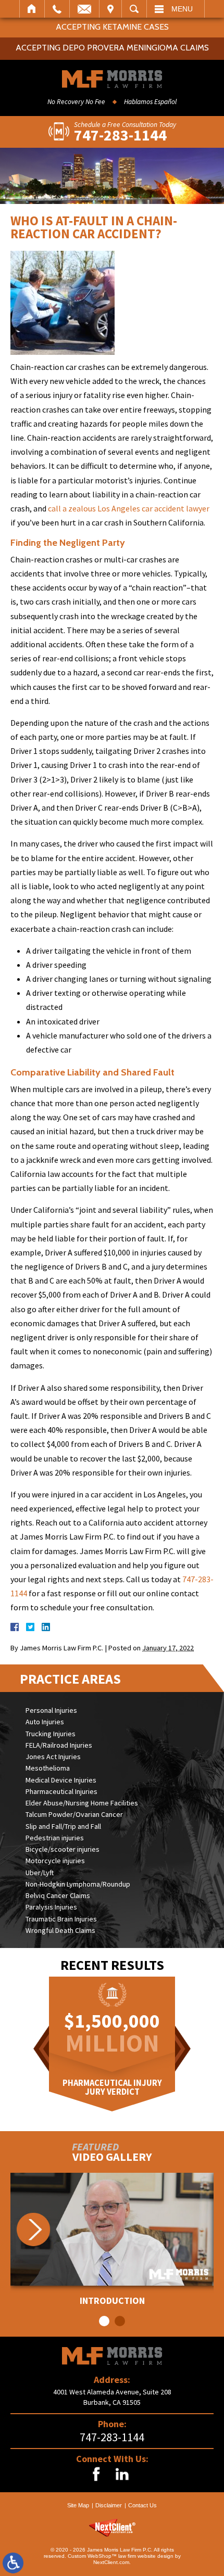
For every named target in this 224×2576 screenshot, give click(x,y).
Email (84, 9)
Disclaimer (109, 2505)
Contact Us (142, 2505)
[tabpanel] (112, 2239)
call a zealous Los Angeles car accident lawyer (129, 508)
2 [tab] (120, 2321)
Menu (182, 9)
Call (57, 9)
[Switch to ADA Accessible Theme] (13, 2563)
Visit (110, 9)
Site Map (78, 2505)
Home (32, 9)
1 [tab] (104, 2321)
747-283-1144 (112, 2437)
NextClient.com (111, 2562)
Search (134, 9)
